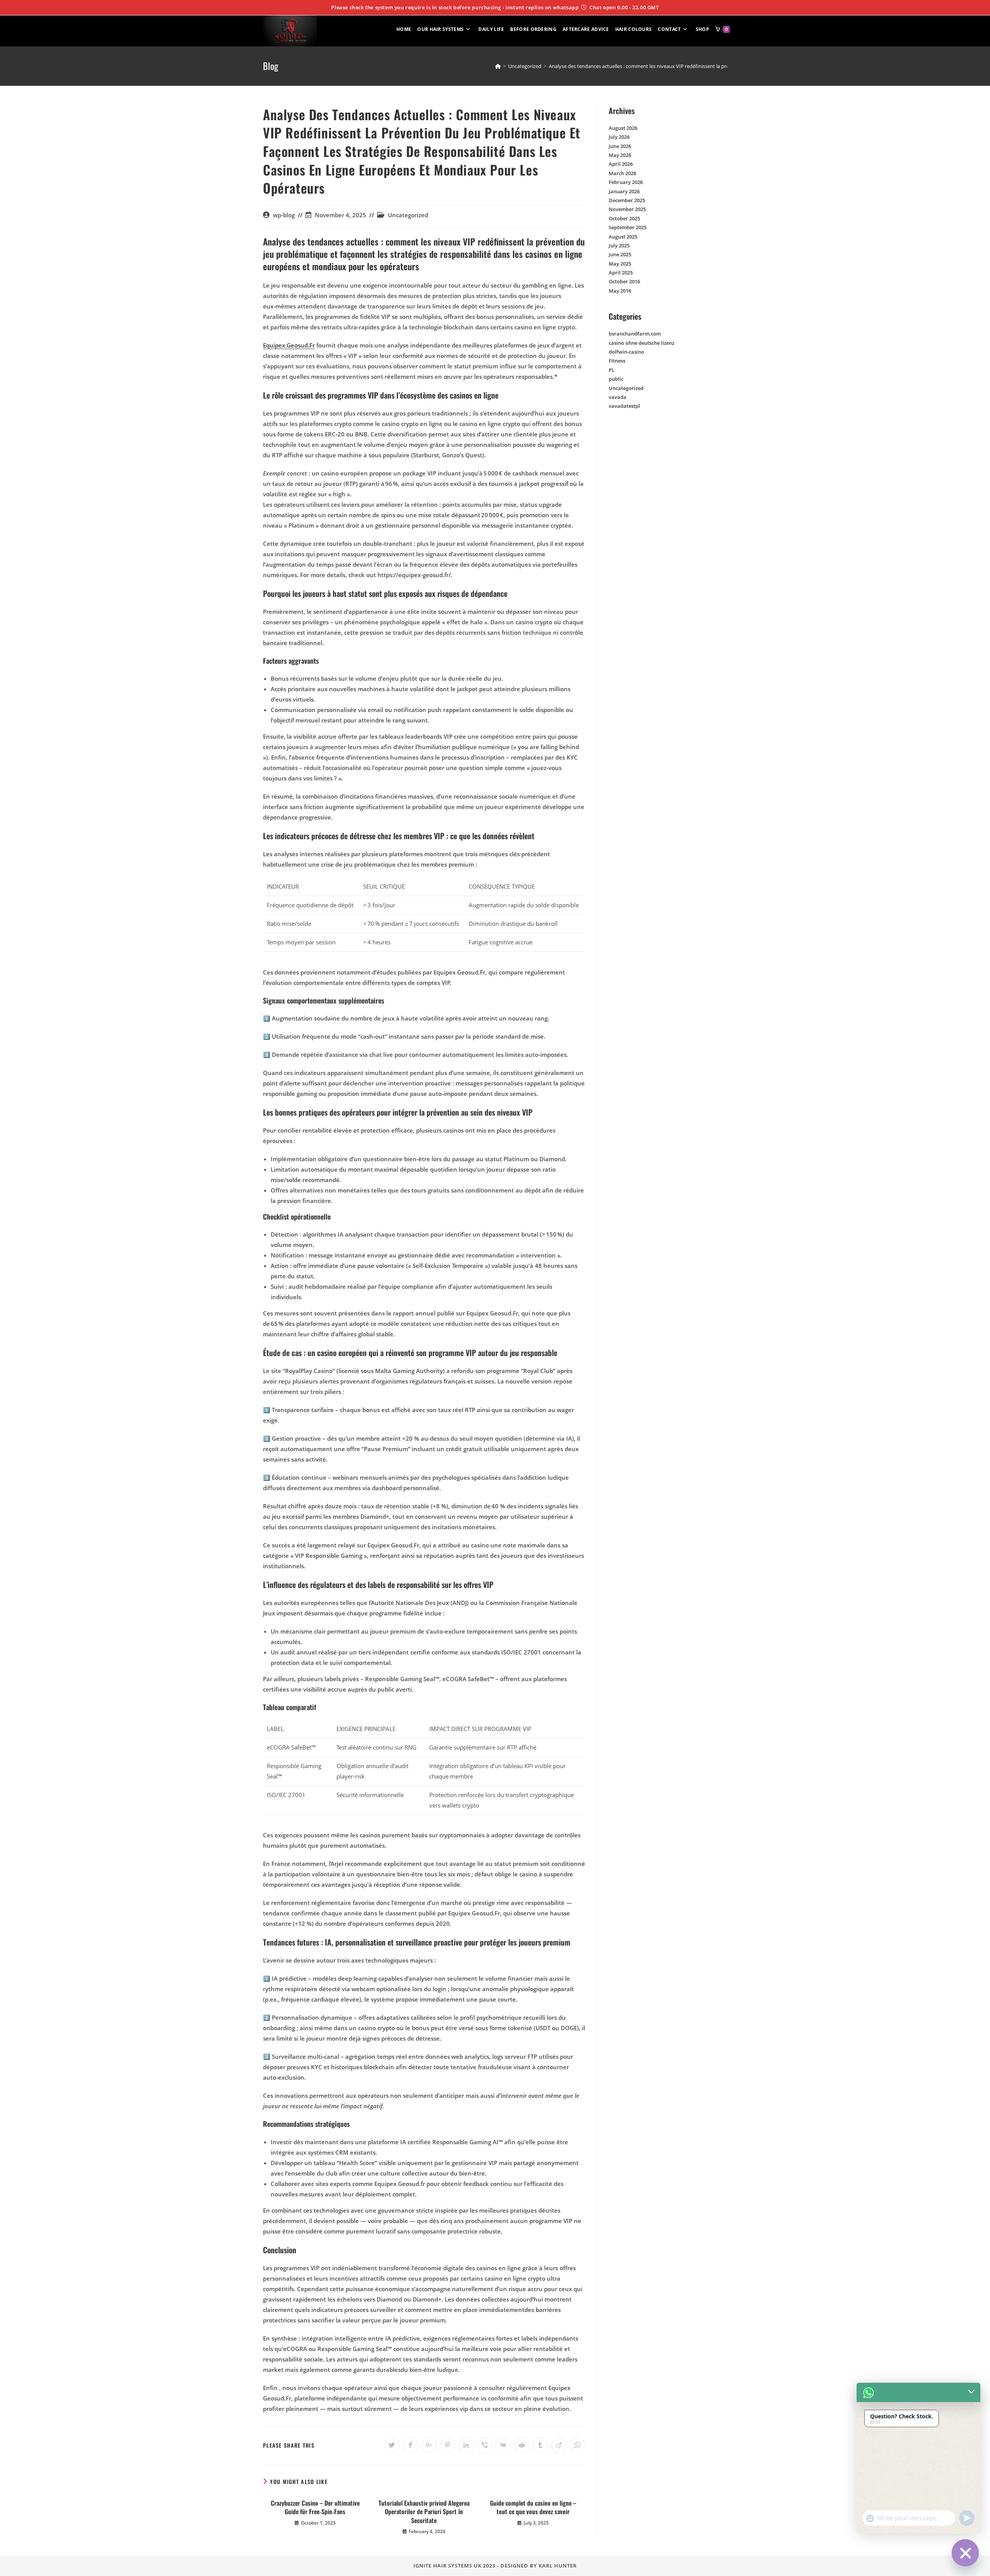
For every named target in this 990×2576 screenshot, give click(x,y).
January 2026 (624, 191)
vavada (618, 397)
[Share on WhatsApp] (577, 2445)
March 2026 (622, 173)
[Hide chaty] (965, 2553)
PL (612, 370)
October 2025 (624, 218)
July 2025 (619, 245)
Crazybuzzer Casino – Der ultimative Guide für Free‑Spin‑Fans (315, 2507)
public (616, 379)
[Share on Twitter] (392, 2445)
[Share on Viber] (485, 2445)
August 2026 (623, 128)
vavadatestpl (624, 406)
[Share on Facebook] (410, 2445)
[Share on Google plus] (429, 2445)
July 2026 (619, 137)
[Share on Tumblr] (540, 2445)
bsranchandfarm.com (635, 334)
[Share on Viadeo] (559, 2445)
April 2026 (621, 164)
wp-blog (284, 215)
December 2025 (627, 200)
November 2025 (627, 209)
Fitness (617, 361)
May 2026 (620, 155)
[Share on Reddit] (522, 2445)
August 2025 (623, 237)
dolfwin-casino (626, 352)
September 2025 (628, 227)
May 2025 (620, 264)
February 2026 (626, 182)
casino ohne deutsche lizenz (642, 343)
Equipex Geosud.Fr (289, 345)
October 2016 (624, 281)
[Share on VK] (503, 2445)
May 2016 (620, 291)
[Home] (498, 66)
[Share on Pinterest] (447, 2445)
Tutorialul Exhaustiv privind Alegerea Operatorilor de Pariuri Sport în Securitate (424, 2512)
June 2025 (620, 254)
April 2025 (621, 273)
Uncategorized (408, 215)
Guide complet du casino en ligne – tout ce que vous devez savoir (533, 2507)
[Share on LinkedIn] (466, 2445)
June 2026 (620, 146)
